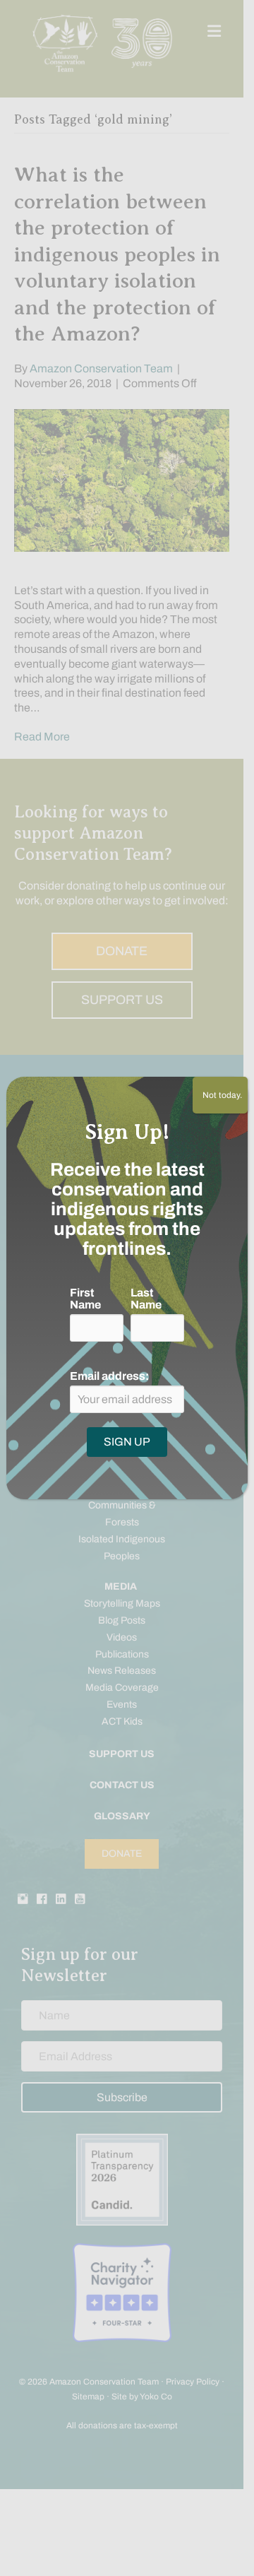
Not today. (220, 1095)
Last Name (146, 1299)
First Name (85, 1299)
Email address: (109, 1376)
